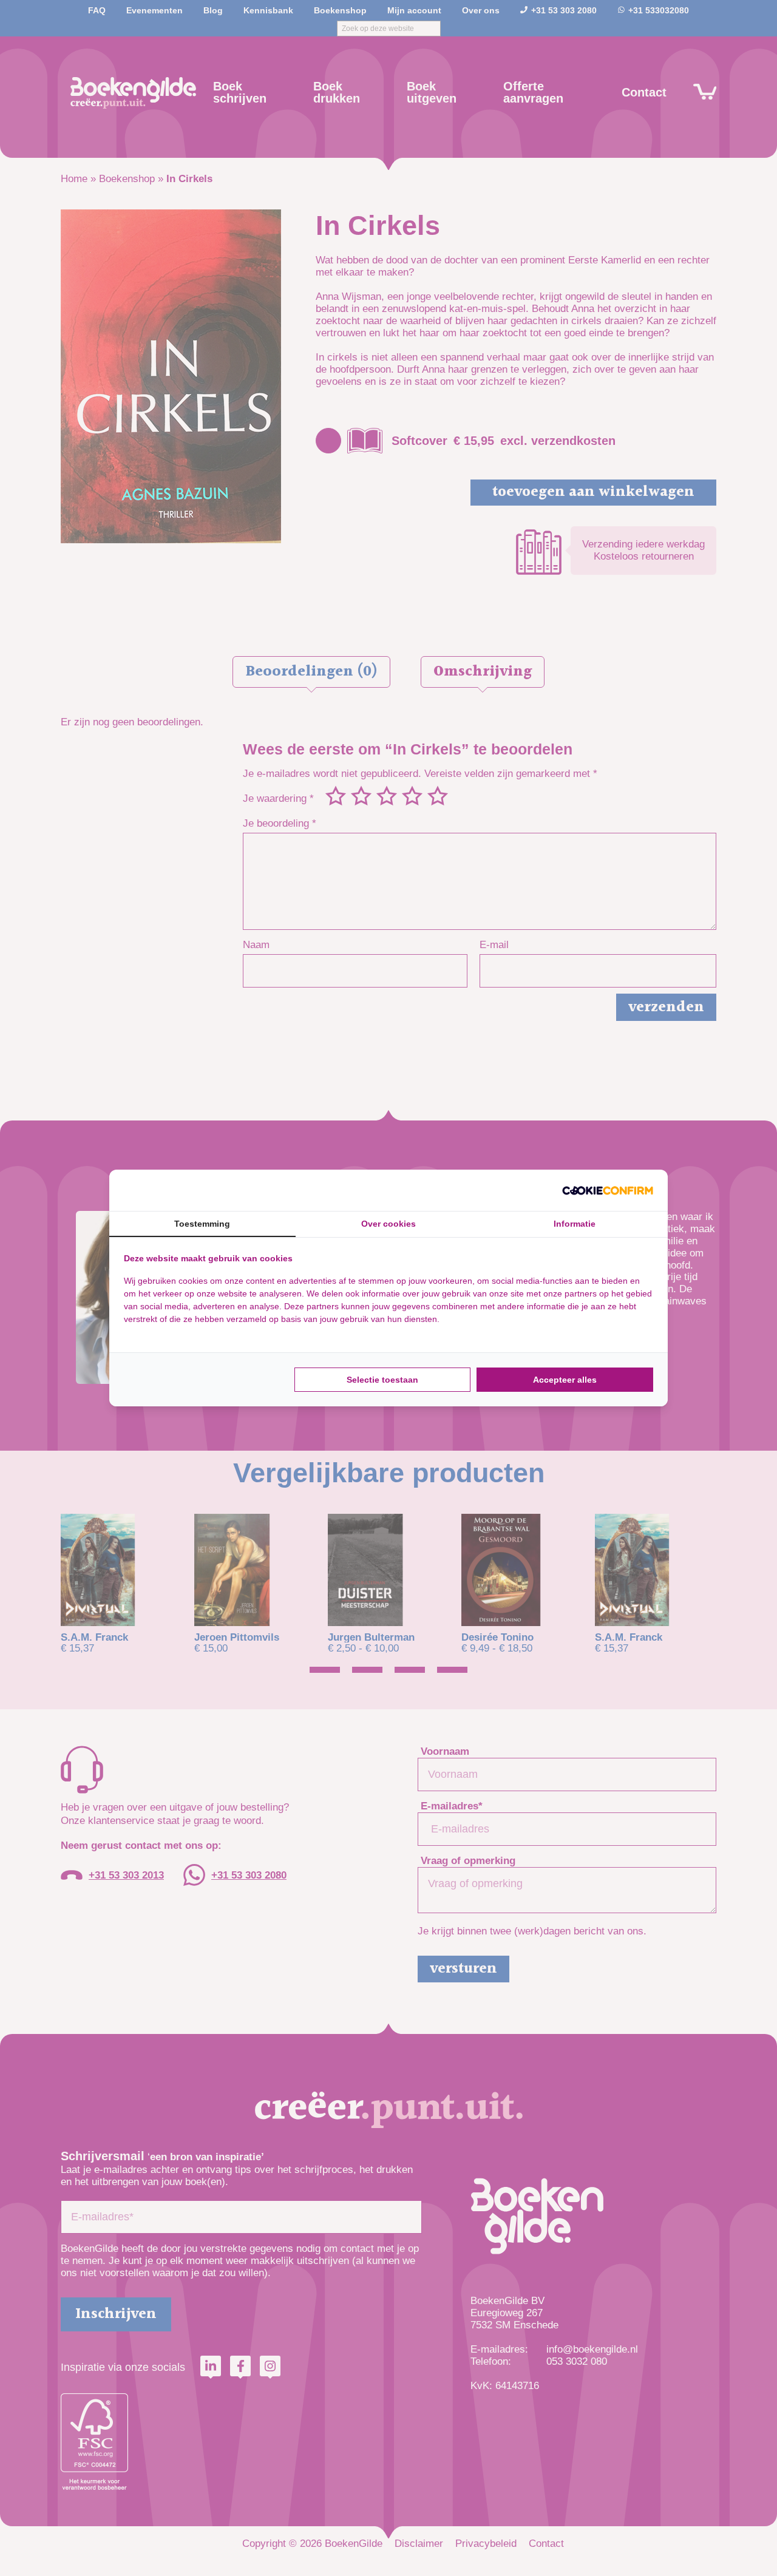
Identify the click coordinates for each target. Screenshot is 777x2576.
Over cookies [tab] (388, 1224)
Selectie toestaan (382, 1380)
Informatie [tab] (575, 1224)
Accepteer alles (565, 1380)
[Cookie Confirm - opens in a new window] (608, 1190)
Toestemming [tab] (202, 1224)
